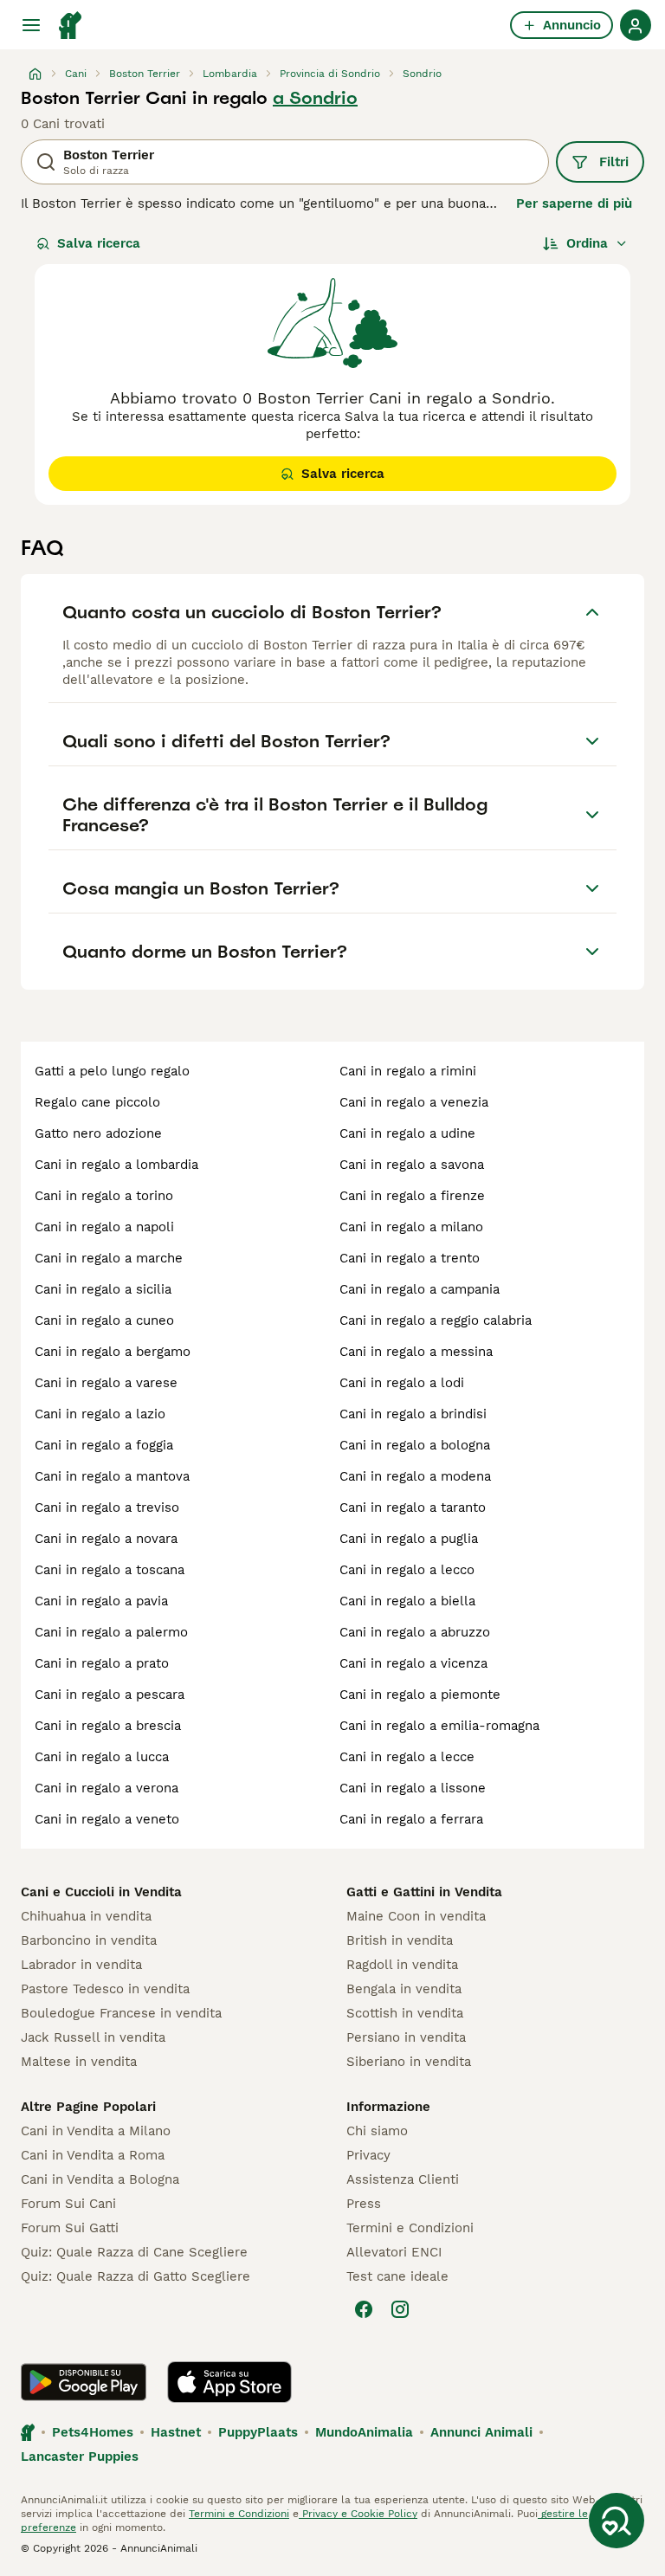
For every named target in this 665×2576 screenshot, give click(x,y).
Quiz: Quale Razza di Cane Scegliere (134, 2252)
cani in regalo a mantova (112, 1476)
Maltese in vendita (79, 2062)
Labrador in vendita (81, 1965)
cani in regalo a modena (415, 1476)
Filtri (614, 162)
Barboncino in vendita (89, 1940)
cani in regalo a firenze (412, 1196)
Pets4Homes (93, 2432)
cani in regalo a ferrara (411, 1819)
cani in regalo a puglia (409, 1539)
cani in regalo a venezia (414, 1102)
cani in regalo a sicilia (103, 1289)
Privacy (368, 2155)
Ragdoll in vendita (402, 1965)
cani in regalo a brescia (108, 1726)
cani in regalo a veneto (107, 1819)
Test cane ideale (397, 2276)
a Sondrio (315, 98)
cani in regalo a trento (410, 1258)
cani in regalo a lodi (402, 1383)
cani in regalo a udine (407, 1133)
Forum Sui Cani (68, 2204)
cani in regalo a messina (416, 1352)
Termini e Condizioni (410, 2228)
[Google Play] (84, 2382)
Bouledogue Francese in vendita (121, 2013)
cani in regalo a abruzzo (415, 1632)
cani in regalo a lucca (102, 1757)
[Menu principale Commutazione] (31, 25)
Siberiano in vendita (409, 2062)
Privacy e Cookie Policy (358, 2514)
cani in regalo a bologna (415, 1445)
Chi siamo (377, 2131)
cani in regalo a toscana (110, 1570)
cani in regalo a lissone (413, 1788)
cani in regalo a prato (102, 1663)
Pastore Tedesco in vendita (105, 1989)
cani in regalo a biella (407, 1601)
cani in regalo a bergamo (113, 1352)
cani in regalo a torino (104, 1196)
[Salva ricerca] (617, 2521)
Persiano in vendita (406, 2037)
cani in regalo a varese (106, 1383)
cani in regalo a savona (412, 1165)
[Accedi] (636, 25)
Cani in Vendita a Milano (96, 2131)
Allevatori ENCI (394, 2252)
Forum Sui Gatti (70, 2228)
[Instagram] (400, 2309)
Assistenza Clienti (403, 2179)
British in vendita (400, 1940)
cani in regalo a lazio (100, 1414)
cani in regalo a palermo (111, 1632)
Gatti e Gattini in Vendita (424, 1892)
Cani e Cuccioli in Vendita (101, 1892)
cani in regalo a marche (109, 1258)
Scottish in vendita (405, 2013)
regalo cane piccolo (97, 1102)
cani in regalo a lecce (407, 1757)
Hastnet (176, 2432)
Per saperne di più (574, 203)
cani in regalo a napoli (104, 1227)
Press (364, 2204)
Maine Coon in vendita (416, 1916)
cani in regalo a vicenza (413, 1663)
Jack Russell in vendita (93, 2037)
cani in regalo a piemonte (420, 1695)
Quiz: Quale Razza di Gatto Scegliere (136, 2276)
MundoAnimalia (364, 2432)
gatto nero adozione (98, 1133)
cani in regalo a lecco (407, 1570)
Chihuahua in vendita (86, 1916)
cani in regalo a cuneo (104, 1320)
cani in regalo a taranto (413, 1508)
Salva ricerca (99, 243)
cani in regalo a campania (420, 1289)
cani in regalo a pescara (110, 1695)
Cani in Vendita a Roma (93, 2155)
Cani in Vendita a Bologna (100, 2179)
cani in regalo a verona (107, 1788)
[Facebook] (364, 2309)
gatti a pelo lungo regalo (112, 1071)
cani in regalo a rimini (408, 1071)
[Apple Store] (229, 2382)
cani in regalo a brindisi (413, 1414)
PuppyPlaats (258, 2432)
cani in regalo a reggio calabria (436, 1320)
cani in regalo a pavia (101, 1601)
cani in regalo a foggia (104, 1445)
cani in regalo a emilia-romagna (439, 1726)
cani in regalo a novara (106, 1539)
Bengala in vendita (404, 1989)
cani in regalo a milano (411, 1227)
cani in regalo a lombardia (116, 1165)
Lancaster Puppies (80, 2457)
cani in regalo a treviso (107, 1508)
